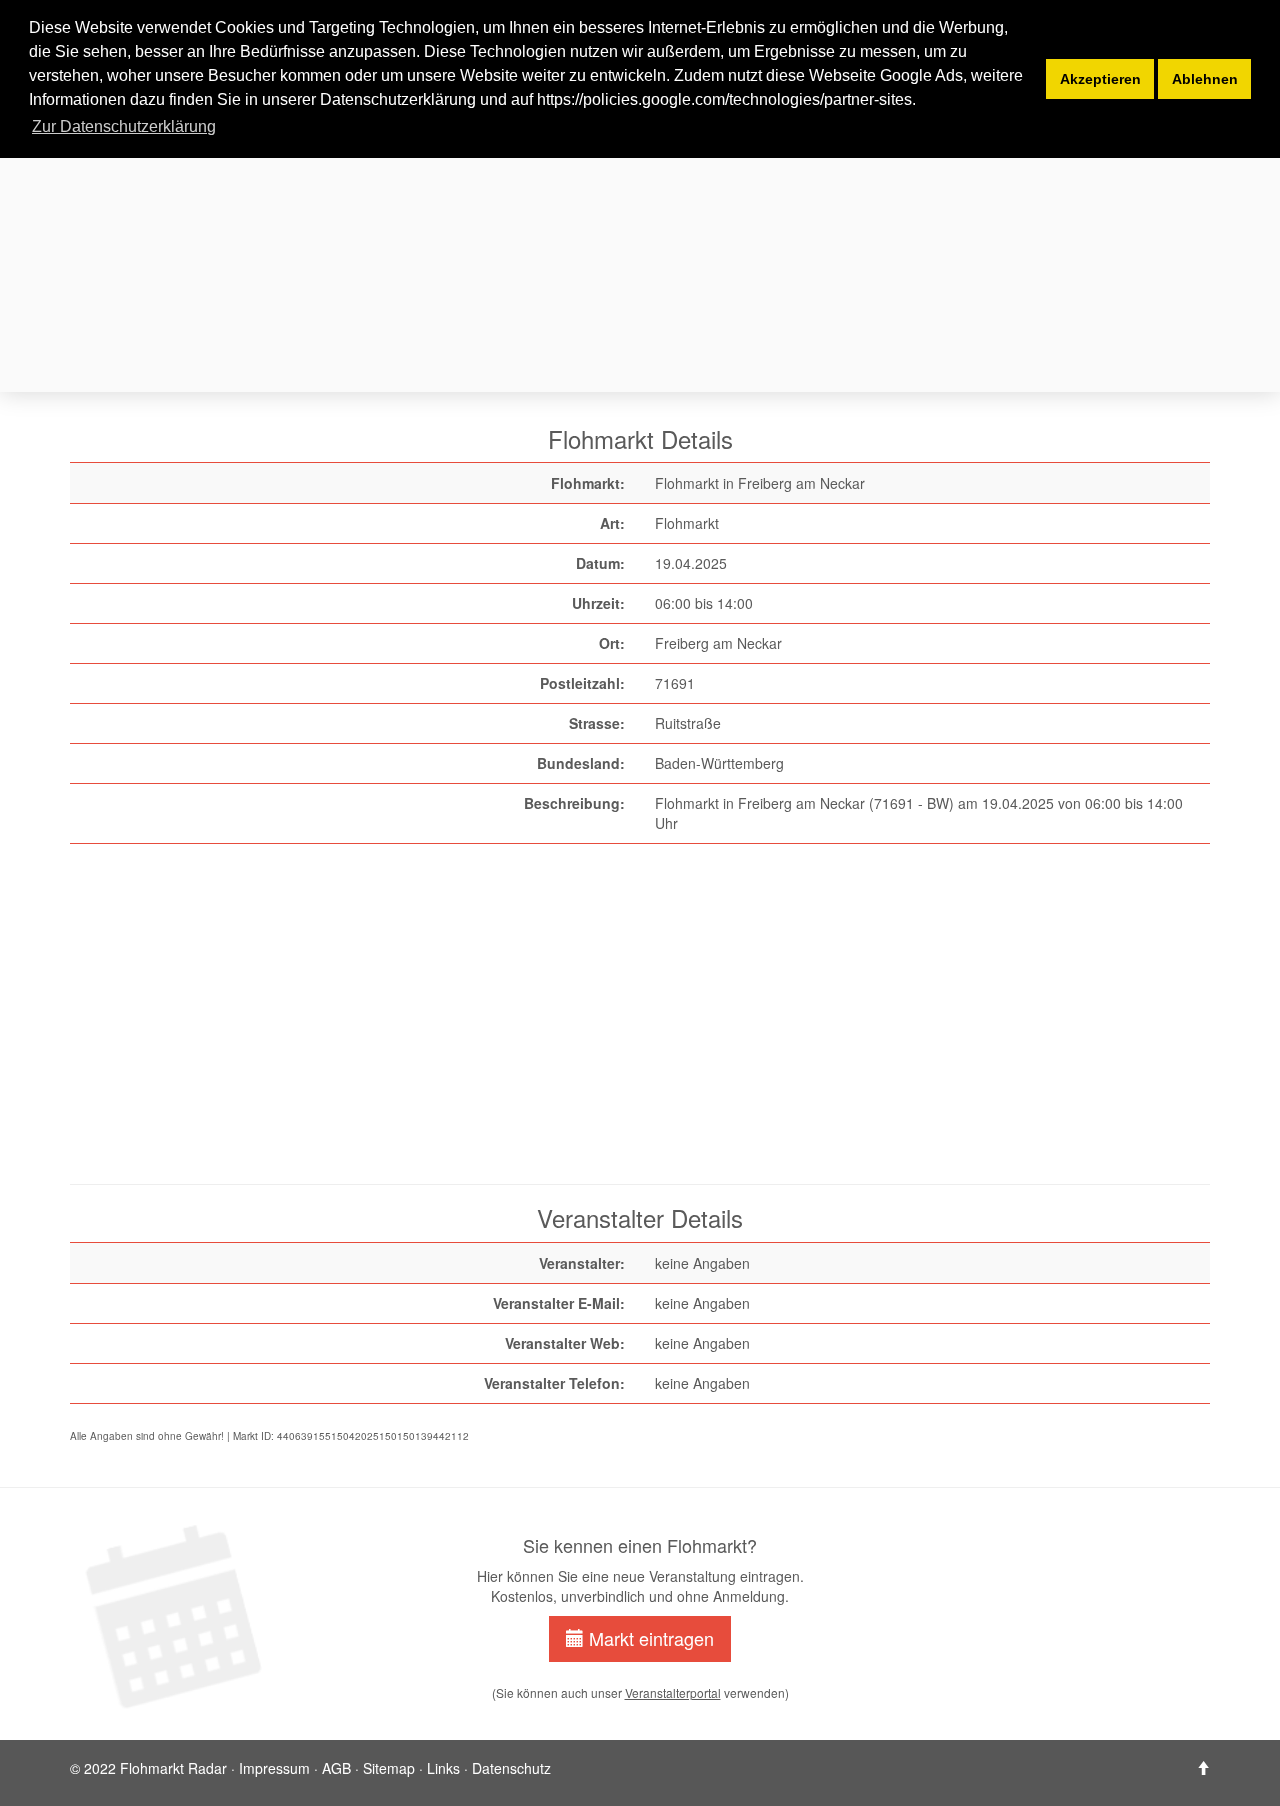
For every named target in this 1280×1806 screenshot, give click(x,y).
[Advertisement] (670, 248)
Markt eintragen (649, 1638)
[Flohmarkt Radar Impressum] (1203, 1768)
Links (443, 1768)
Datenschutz (511, 1768)
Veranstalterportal (673, 1692)
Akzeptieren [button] (1100, 79)
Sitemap (389, 1768)
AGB (336, 1768)
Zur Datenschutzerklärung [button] (124, 126)
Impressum (274, 1768)
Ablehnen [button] (1205, 79)
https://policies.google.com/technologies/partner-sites (724, 99)
